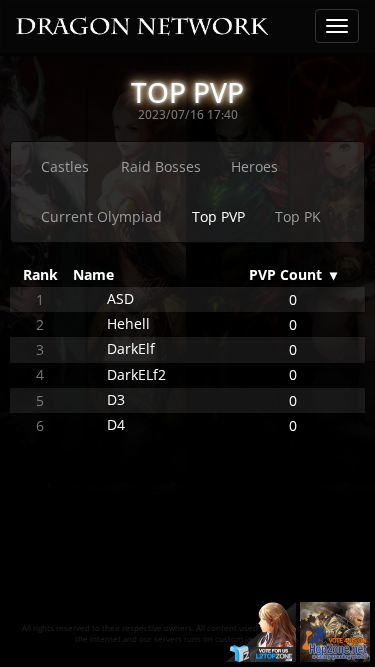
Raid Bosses (161, 166)
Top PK (298, 216)
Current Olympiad (101, 216)
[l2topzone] (261, 630)
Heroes (254, 166)
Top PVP (218, 216)
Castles (65, 166)
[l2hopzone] (335, 630)
